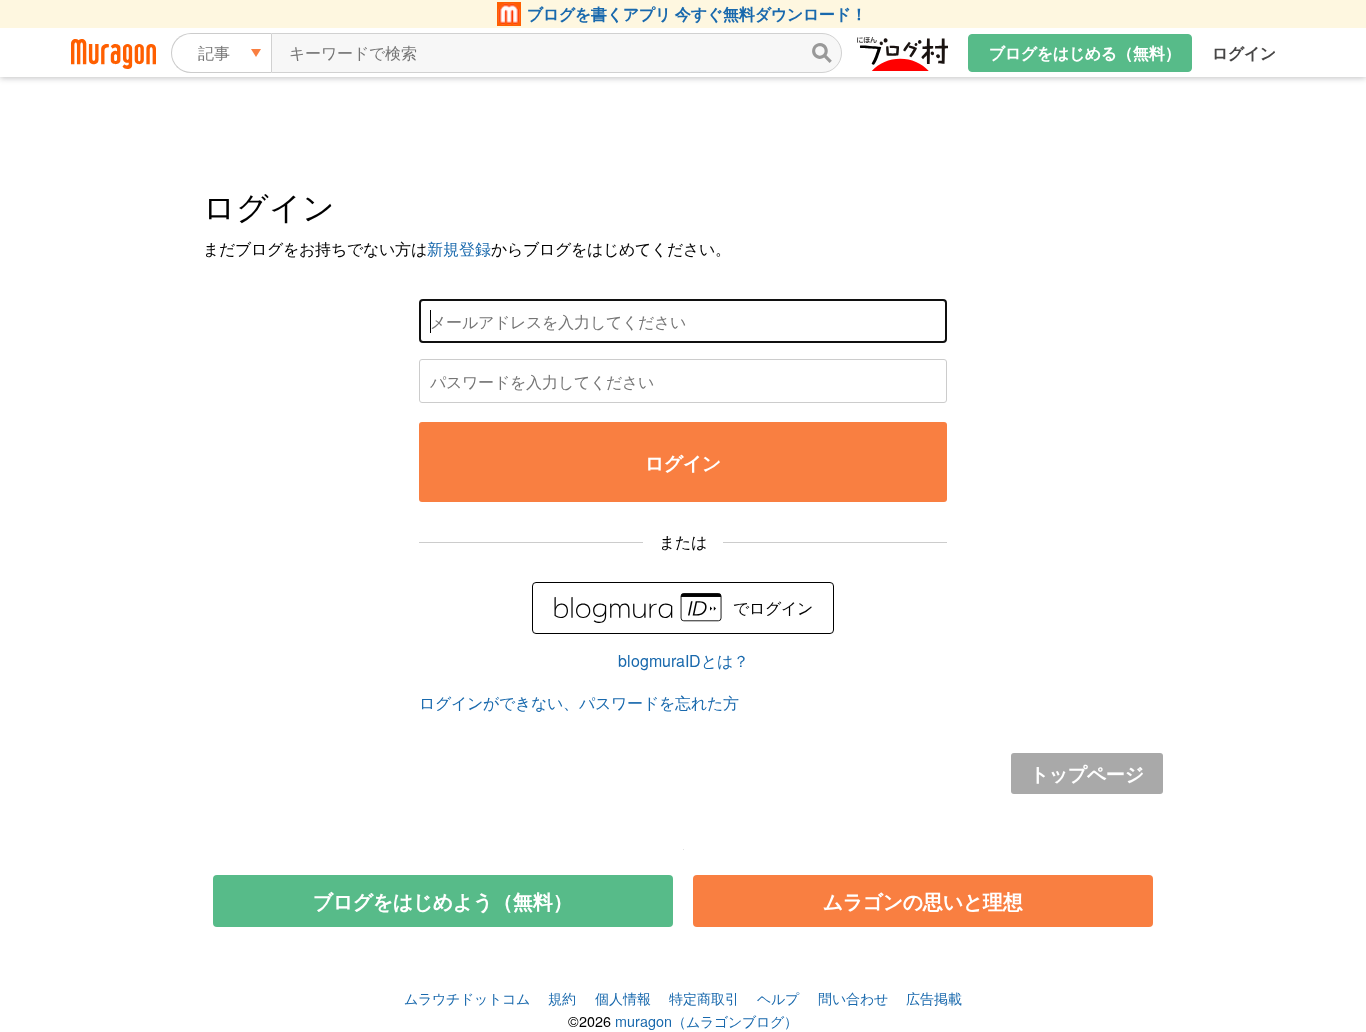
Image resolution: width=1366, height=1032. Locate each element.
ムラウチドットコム (467, 997)
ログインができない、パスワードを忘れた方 (579, 702)
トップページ (1087, 773)
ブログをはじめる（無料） (1085, 52)
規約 (562, 997)
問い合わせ (853, 997)
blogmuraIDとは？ (683, 660)
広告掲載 (934, 997)
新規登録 (459, 248)
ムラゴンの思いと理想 (923, 900)
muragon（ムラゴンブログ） (706, 1020)
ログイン (1244, 52)
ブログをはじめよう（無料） (443, 900)
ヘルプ (778, 997)
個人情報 (623, 997)
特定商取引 (704, 997)
